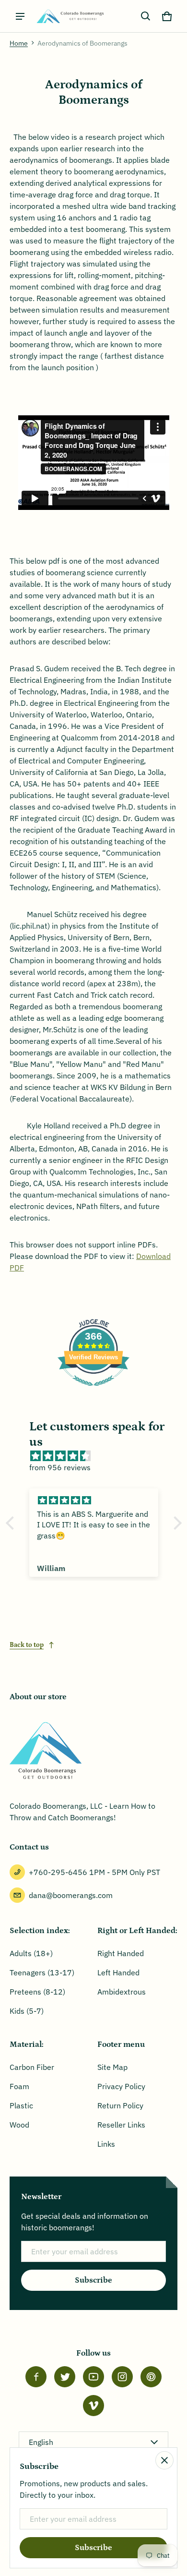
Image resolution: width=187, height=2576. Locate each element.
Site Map (112, 2067)
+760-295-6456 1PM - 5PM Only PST (94, 1872)
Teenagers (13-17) (42, 1972)
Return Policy (120, 2105)
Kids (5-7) (27, 2011)
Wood (19, 2125)
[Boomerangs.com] (70, 16)
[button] (146, 16)
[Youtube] (93, 2377)
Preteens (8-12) (37, 1992)
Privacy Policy (121, 2086)
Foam (19, 2086)
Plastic (21, 2105)
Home (19, 43)
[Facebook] (36, 2377)
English (41, 2442)
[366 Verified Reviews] (93, 1391)
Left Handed (118, 1972)
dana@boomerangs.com (71, 1895)
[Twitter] (65, 2377)
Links (106, 2144)
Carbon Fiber (32, 2067)
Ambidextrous (122, 1992)
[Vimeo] (93, 2406)
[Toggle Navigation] (20, 16)
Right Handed (121, 1953)
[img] (99, 1456)
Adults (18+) (31, 1953)
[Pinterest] (151, 2377)
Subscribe (93, 2280)
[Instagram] (122, 2377)
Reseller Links (121, 2125)
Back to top (27, 1645)
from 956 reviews (60, 1467)
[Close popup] (164, 2460)
